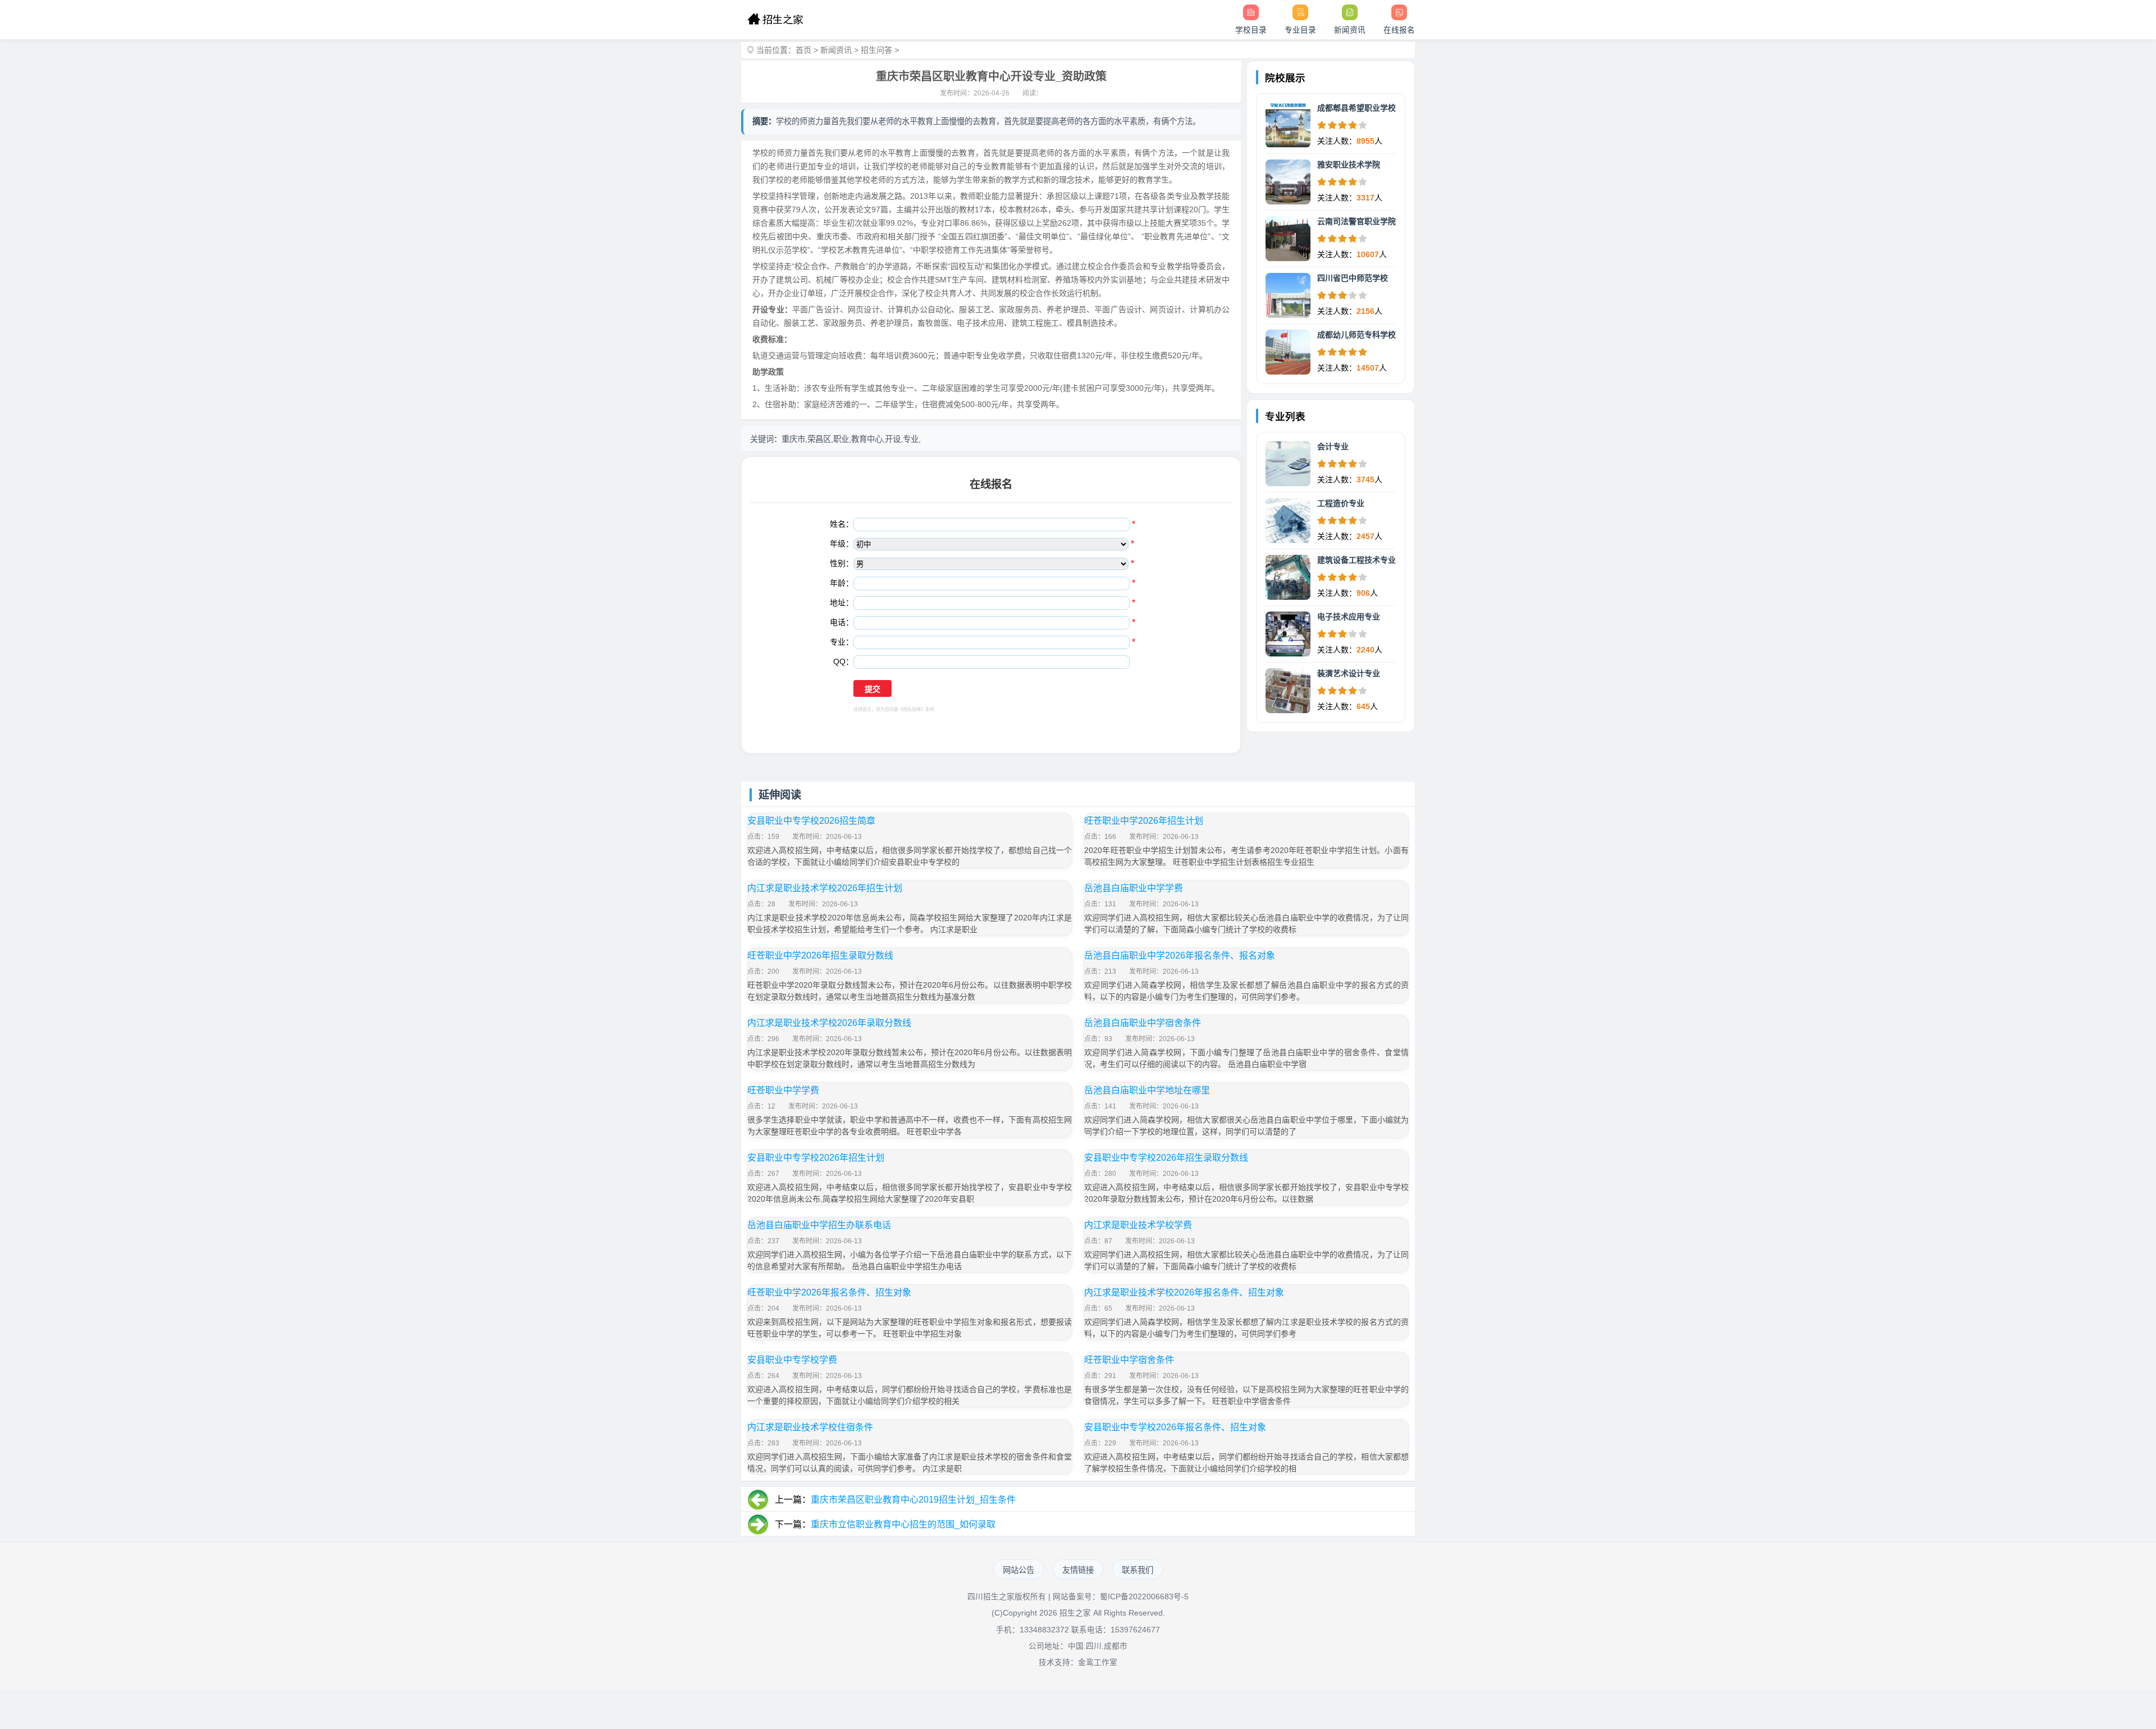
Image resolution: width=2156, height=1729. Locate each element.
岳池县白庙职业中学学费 (1134, 888)
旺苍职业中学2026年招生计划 (1144, 821)
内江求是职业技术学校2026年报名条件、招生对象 (1184, 1292)
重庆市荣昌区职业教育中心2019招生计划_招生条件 (913, 1500)
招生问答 (876, 50)
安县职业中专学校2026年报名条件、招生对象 (1175, 1427)
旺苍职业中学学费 (783, 1090)
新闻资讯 (836, 50)
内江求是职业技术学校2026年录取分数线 (829, 1023)
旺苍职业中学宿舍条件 (1129, 1360)
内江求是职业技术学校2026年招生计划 (825, 888)
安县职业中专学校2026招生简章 (811, 821)
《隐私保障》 (912, 710)
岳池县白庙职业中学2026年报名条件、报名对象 (1180, 955)
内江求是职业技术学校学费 (1138, 1225)
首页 (803, 50)
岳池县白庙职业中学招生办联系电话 (819, 1225)
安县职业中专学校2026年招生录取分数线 (1166, 1158)
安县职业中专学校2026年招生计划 (816, 1158)
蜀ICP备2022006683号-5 (1144, 1597)
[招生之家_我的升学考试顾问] (775, 20)
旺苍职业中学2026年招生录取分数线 (820, 955)
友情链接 (1078, 1570)
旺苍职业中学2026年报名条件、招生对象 (829, 1292)
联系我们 (1138, 1570)
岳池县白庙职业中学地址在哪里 (1147, 1090)
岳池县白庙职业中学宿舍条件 (1143, 1023)
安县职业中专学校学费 (792, 1360)
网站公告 (1018, 1570)
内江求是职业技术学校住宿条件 (810, 1427)
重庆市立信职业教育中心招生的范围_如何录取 (903, 1524)
